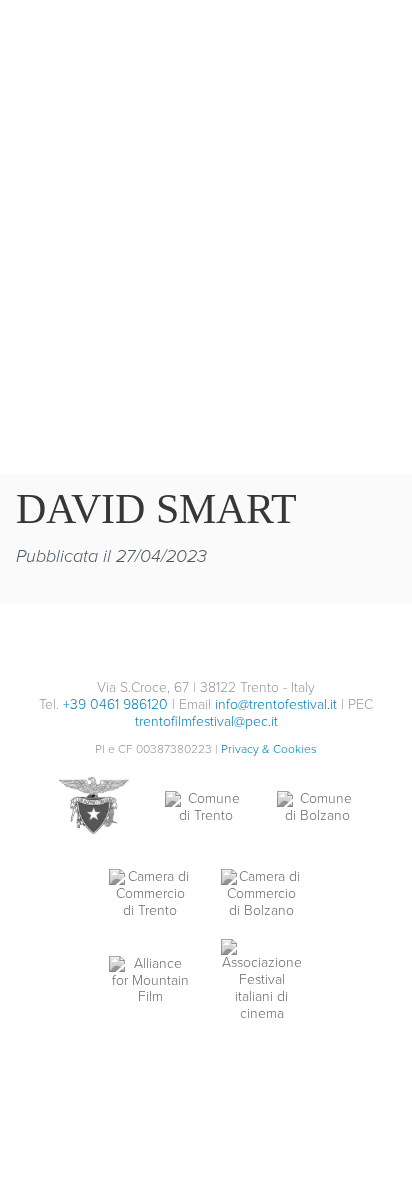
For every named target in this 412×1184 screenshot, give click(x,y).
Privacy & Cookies (269, 749)
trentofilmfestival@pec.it (206, 721)
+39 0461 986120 (115, 704)
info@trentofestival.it (276, 704)
